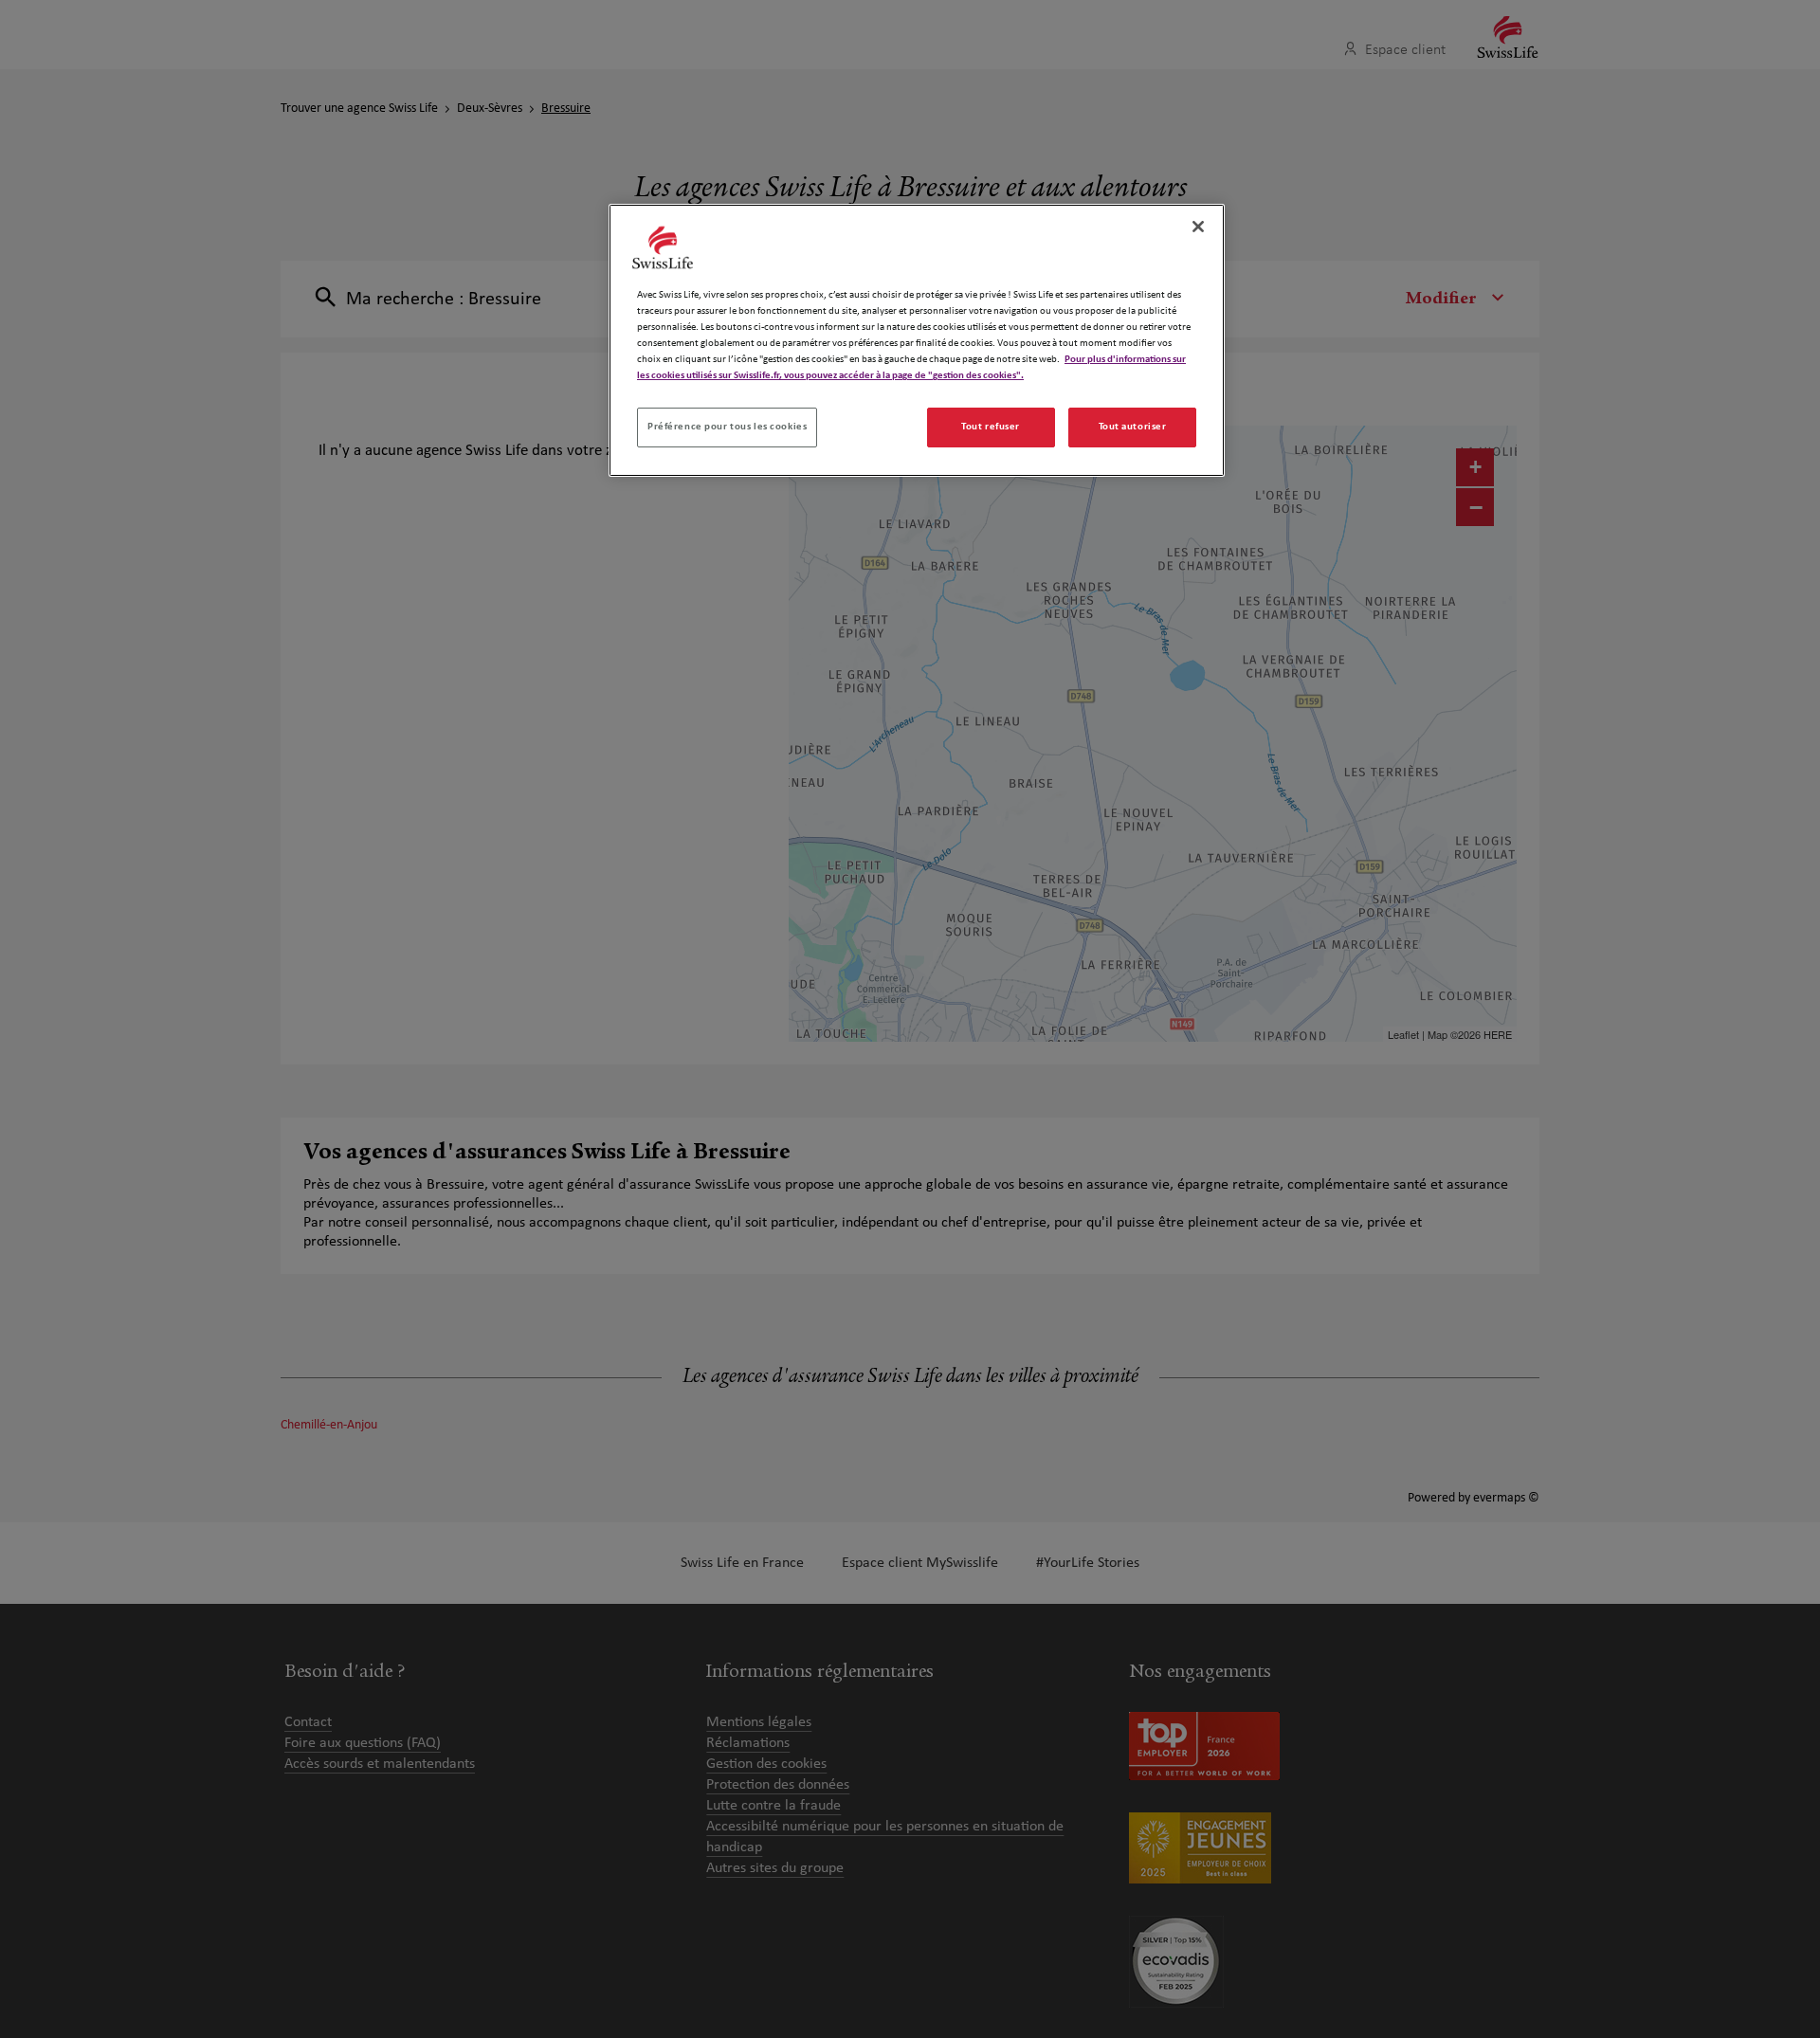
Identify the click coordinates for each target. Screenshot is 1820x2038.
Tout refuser (991, 427)
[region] (917, 340)
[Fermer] (1198, 227)
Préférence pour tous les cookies (727, 427)
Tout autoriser (1133, 427)
